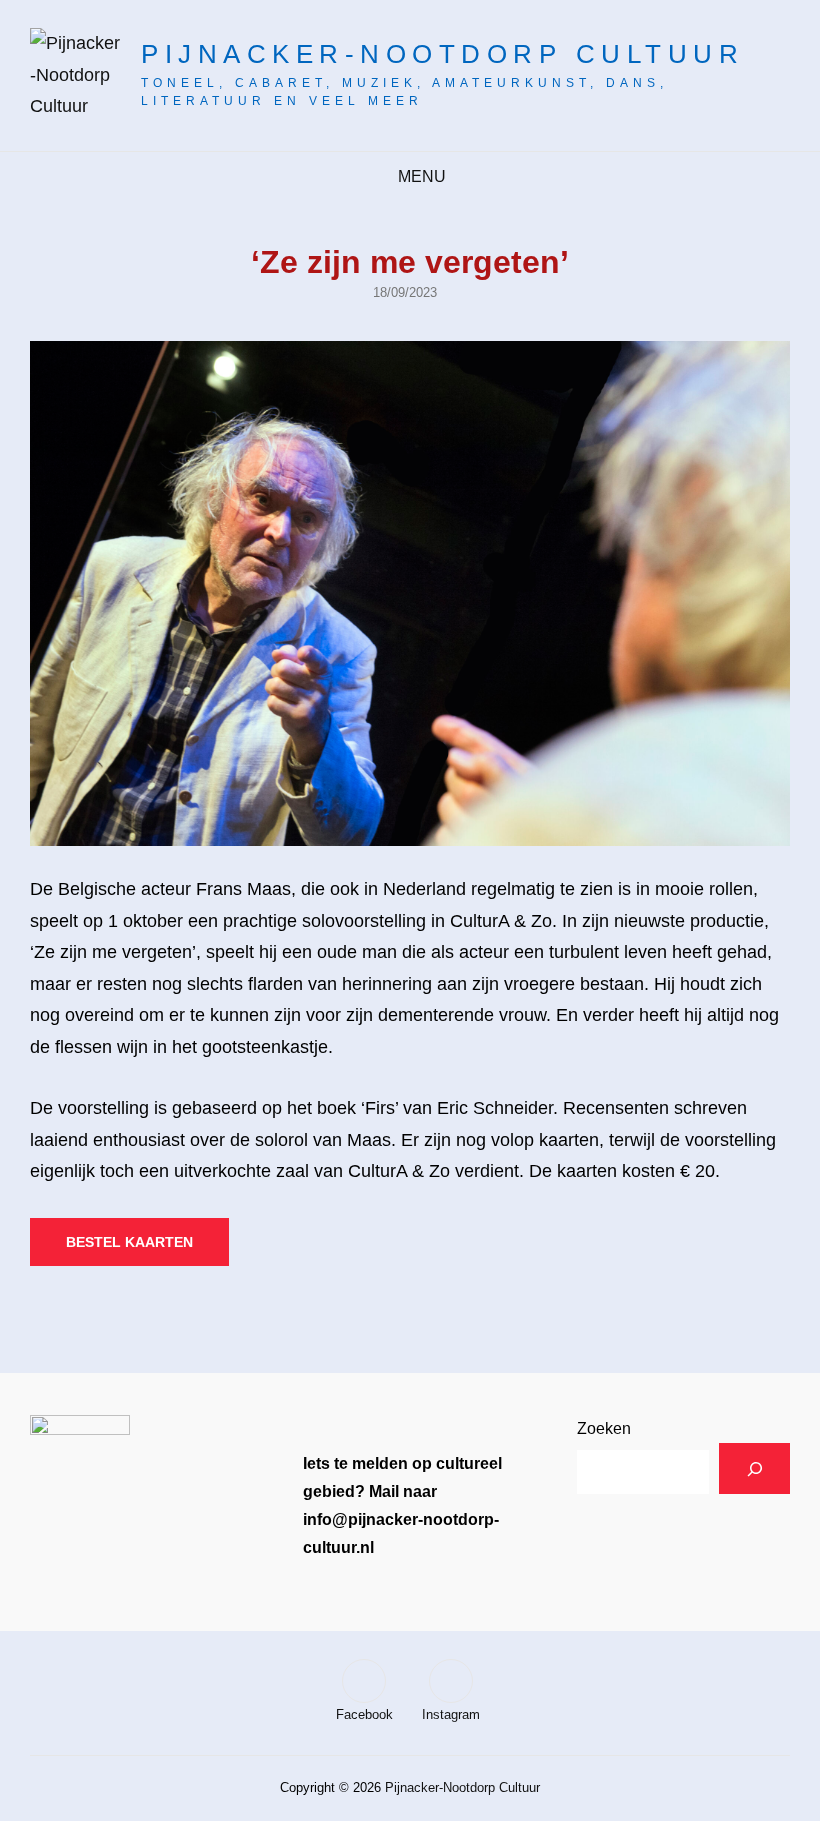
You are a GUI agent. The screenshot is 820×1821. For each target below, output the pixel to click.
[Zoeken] (754, 1468)
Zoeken (604, 1428)
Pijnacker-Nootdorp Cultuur (442, 54)
